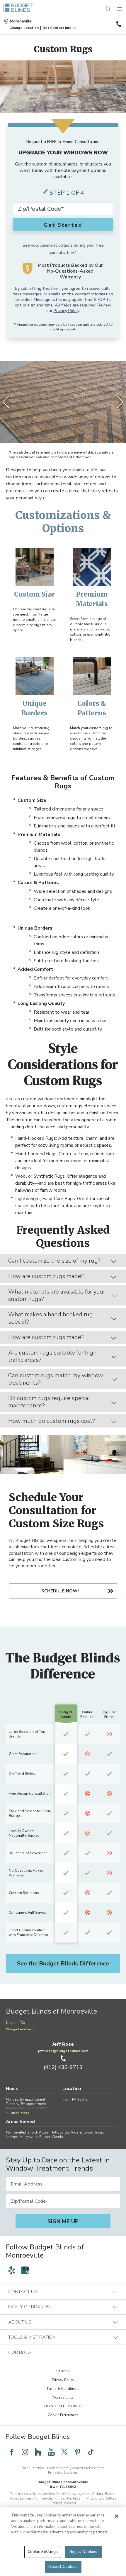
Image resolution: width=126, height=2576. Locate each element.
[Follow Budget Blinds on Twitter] (64, 2452)
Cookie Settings (43, 2552)
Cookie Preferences (63, 2415)
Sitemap (63, 2371)
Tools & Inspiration (32, 2337)
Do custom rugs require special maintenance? (49, 1402)
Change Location (19, 2029)
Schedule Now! (60, 1591)
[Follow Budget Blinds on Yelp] (12, 2270)
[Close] (117, 2516)
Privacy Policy (66, 311)
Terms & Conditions (63, 2389)
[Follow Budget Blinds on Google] (25, 2270)
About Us (20, 2322)
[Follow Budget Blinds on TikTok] (91, 2452)
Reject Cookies (84, 2552)
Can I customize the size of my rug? (54, 1261)
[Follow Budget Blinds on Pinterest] (78, 2452)
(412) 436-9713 (118, 24)
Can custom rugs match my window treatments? (56, 1379)
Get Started (63, 225)
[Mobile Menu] (120, 9)
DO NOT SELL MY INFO (63, 2406)
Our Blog (19, 2352)
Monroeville (21, 21)
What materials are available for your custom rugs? (57, 1295)
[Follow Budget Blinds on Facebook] (12, 2452)
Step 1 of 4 (67, 193)
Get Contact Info (57, 28)
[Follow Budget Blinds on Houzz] (38, 2452)
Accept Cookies (63, 2567)
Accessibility (63, 2397)
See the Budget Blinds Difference (63, 1964)
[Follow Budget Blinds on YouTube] (51, 2452)
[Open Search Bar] (108, 9)
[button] (24, 28)
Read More (20, 2113)
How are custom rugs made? (46, 1276)
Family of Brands (29, 2307)
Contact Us (23, 2292)
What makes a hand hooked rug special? (51, 1318)
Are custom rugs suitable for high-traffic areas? (53, 1356)
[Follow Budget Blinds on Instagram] (25, 2452)
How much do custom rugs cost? (52, 1421)
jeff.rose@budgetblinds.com (63, 2051)
